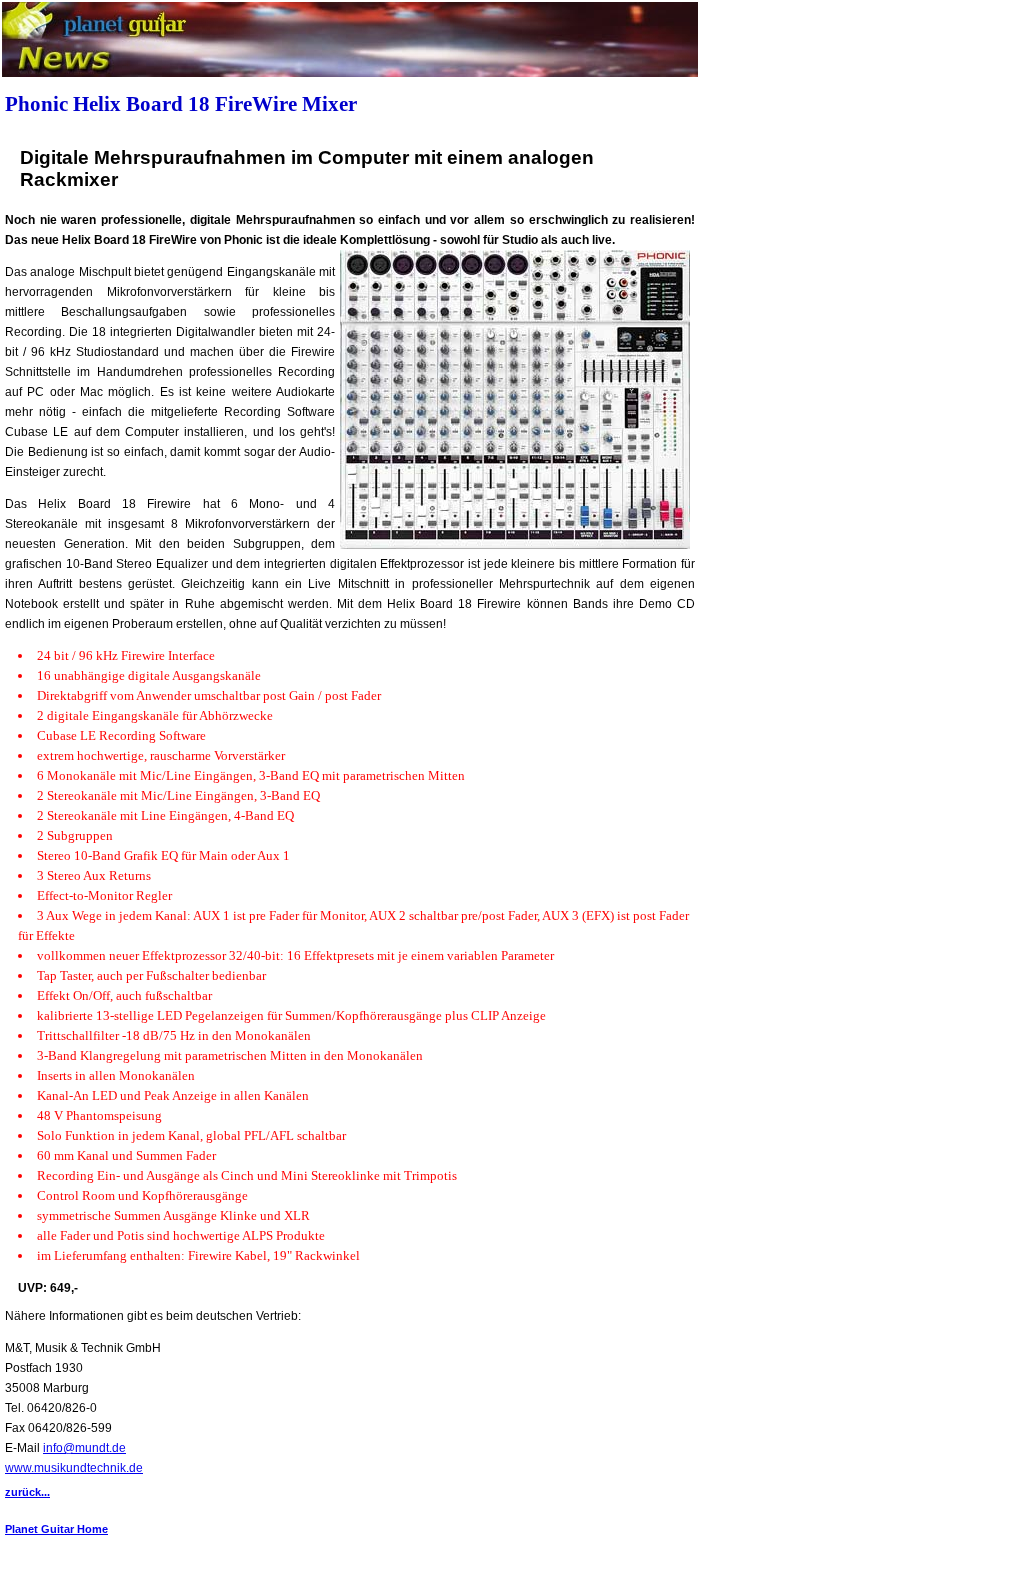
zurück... (27, 1492)
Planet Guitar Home (56, 1529)
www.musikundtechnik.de (74, 1468)
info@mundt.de (84, 1448)
